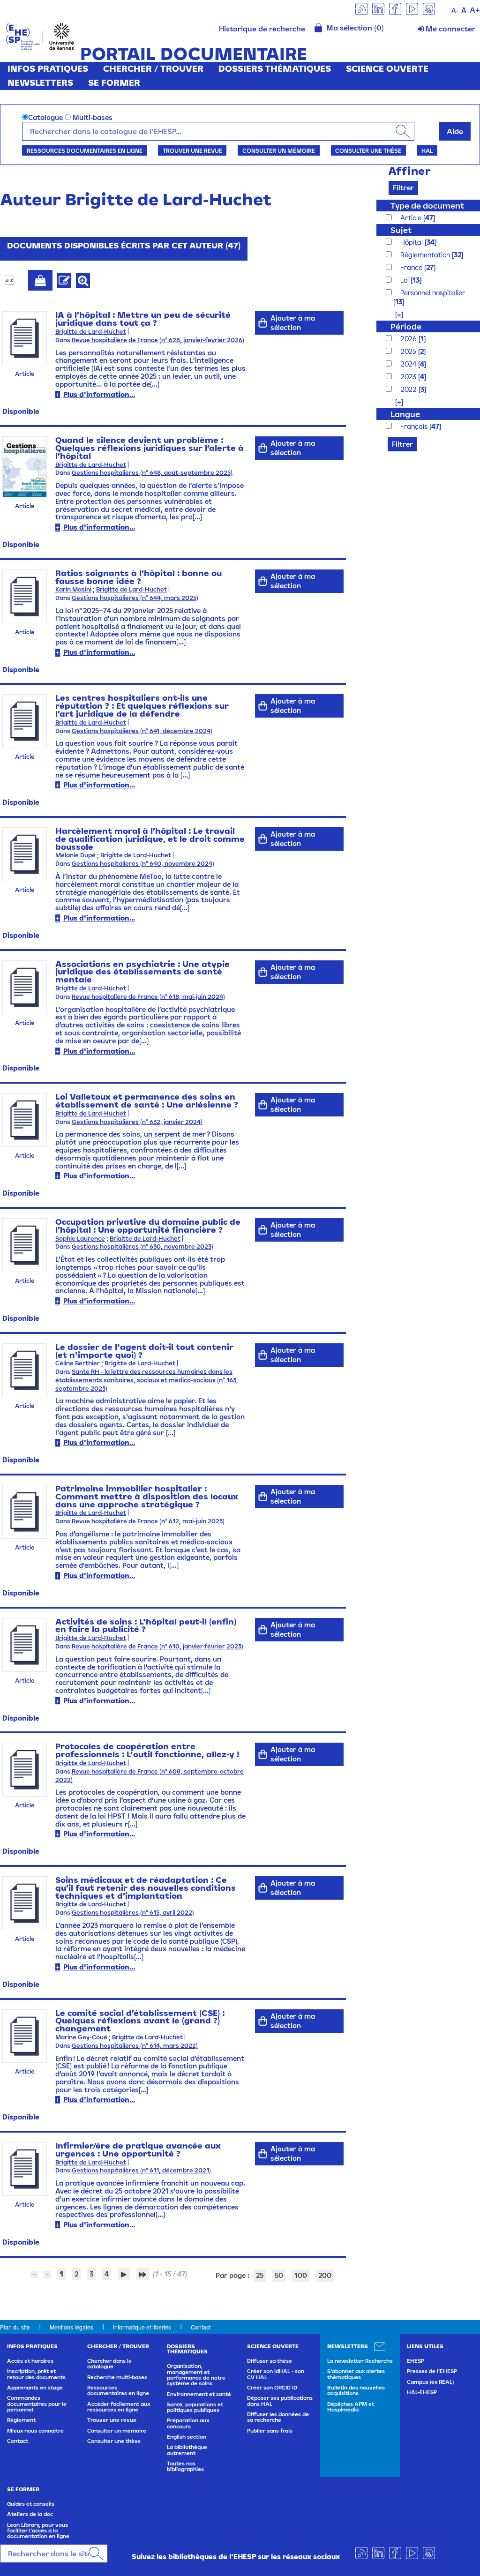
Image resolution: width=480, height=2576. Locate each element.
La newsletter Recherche (360, 2361)
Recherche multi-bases (117, 2377)
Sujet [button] (401, 230)
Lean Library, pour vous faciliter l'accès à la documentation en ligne (38, 2531)
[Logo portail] (40, 36)
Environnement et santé (199, 2394)
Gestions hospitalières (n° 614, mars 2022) (135, 2046)
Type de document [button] (427, 206)
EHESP (416, 2361)
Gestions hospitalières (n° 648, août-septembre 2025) (152, 473)
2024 (409, 364)
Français (415, 426)
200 (325, 2275)
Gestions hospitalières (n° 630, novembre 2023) (142, 1247)
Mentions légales (71, 2327)
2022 (409, 389)
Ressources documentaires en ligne (85, 150)
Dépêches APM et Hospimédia (351, 2407)
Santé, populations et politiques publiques (195, 2407)
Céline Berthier (78, 1363)
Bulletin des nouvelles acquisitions (356, 2390)
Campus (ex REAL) (430, 2382)
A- (455, 11)
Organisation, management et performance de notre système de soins (196, 2375)
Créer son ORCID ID (272, 2388)
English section (187, 2437)
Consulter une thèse (368, 150)
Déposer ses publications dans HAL (280, 2401)
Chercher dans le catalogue (109, 2364)
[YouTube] (412, 8)
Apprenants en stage (35, 2388)
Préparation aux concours (188, 2423)
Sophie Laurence (80, 1239)
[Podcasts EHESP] (429, 8)
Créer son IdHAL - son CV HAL (276, 2374)
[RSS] (361, 8)
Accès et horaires (30, 2361)
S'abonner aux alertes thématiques (356, 2374)
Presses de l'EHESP (432, 2371)
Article (412, 218)
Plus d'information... (99, 394)
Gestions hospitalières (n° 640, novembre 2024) (143, 864)
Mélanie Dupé (75, 855)
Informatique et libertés (142, 2327)
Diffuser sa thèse (270, 2361)
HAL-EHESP (422, 2392)
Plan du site (15, 2327)
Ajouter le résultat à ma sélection (40, 280)
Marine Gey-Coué (81, 2037)
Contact (201, 2327)
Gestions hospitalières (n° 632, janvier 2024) (137, 1122)
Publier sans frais (270, 2431)
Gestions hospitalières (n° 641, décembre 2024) (142, 731)
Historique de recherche (262, 29)
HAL (427, 150)
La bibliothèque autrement (187, 2450)
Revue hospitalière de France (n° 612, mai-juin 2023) (148, 1521)
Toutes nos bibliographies (185, 2466)
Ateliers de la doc (30, 2514)
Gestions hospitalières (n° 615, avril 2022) (133, 1913)
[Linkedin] (378, 8)
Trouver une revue (192, 150)
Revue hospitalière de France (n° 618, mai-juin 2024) (148, 997)
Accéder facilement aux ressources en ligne (119, 2407)
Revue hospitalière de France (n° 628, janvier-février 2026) (158, 340)
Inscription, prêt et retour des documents (36, 2374)
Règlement (21, 2420)
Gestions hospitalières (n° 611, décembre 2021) (141, 2170)
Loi (405, 280)
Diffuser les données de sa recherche (278, 2417)
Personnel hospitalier (433, 293)
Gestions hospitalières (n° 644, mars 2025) (135, 598)
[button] (394, 314)
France (412, 267)
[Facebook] (395, 8)
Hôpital (412, 242)
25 (260, 2275)
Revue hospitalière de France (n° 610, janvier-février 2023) (157, 1646)
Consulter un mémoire (279, 150)
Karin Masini (73, 589)
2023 (409, 377)
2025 (409, 351)
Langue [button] (405, 414)
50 (279, 2275)
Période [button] (406, 326)
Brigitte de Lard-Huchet (91, 332)
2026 (409, 339)
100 (301, 2275)
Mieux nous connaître (35, 2431)
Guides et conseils (31, 2504)
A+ (475, 10)
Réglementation (426, 255)
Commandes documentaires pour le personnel (37, 2404)
